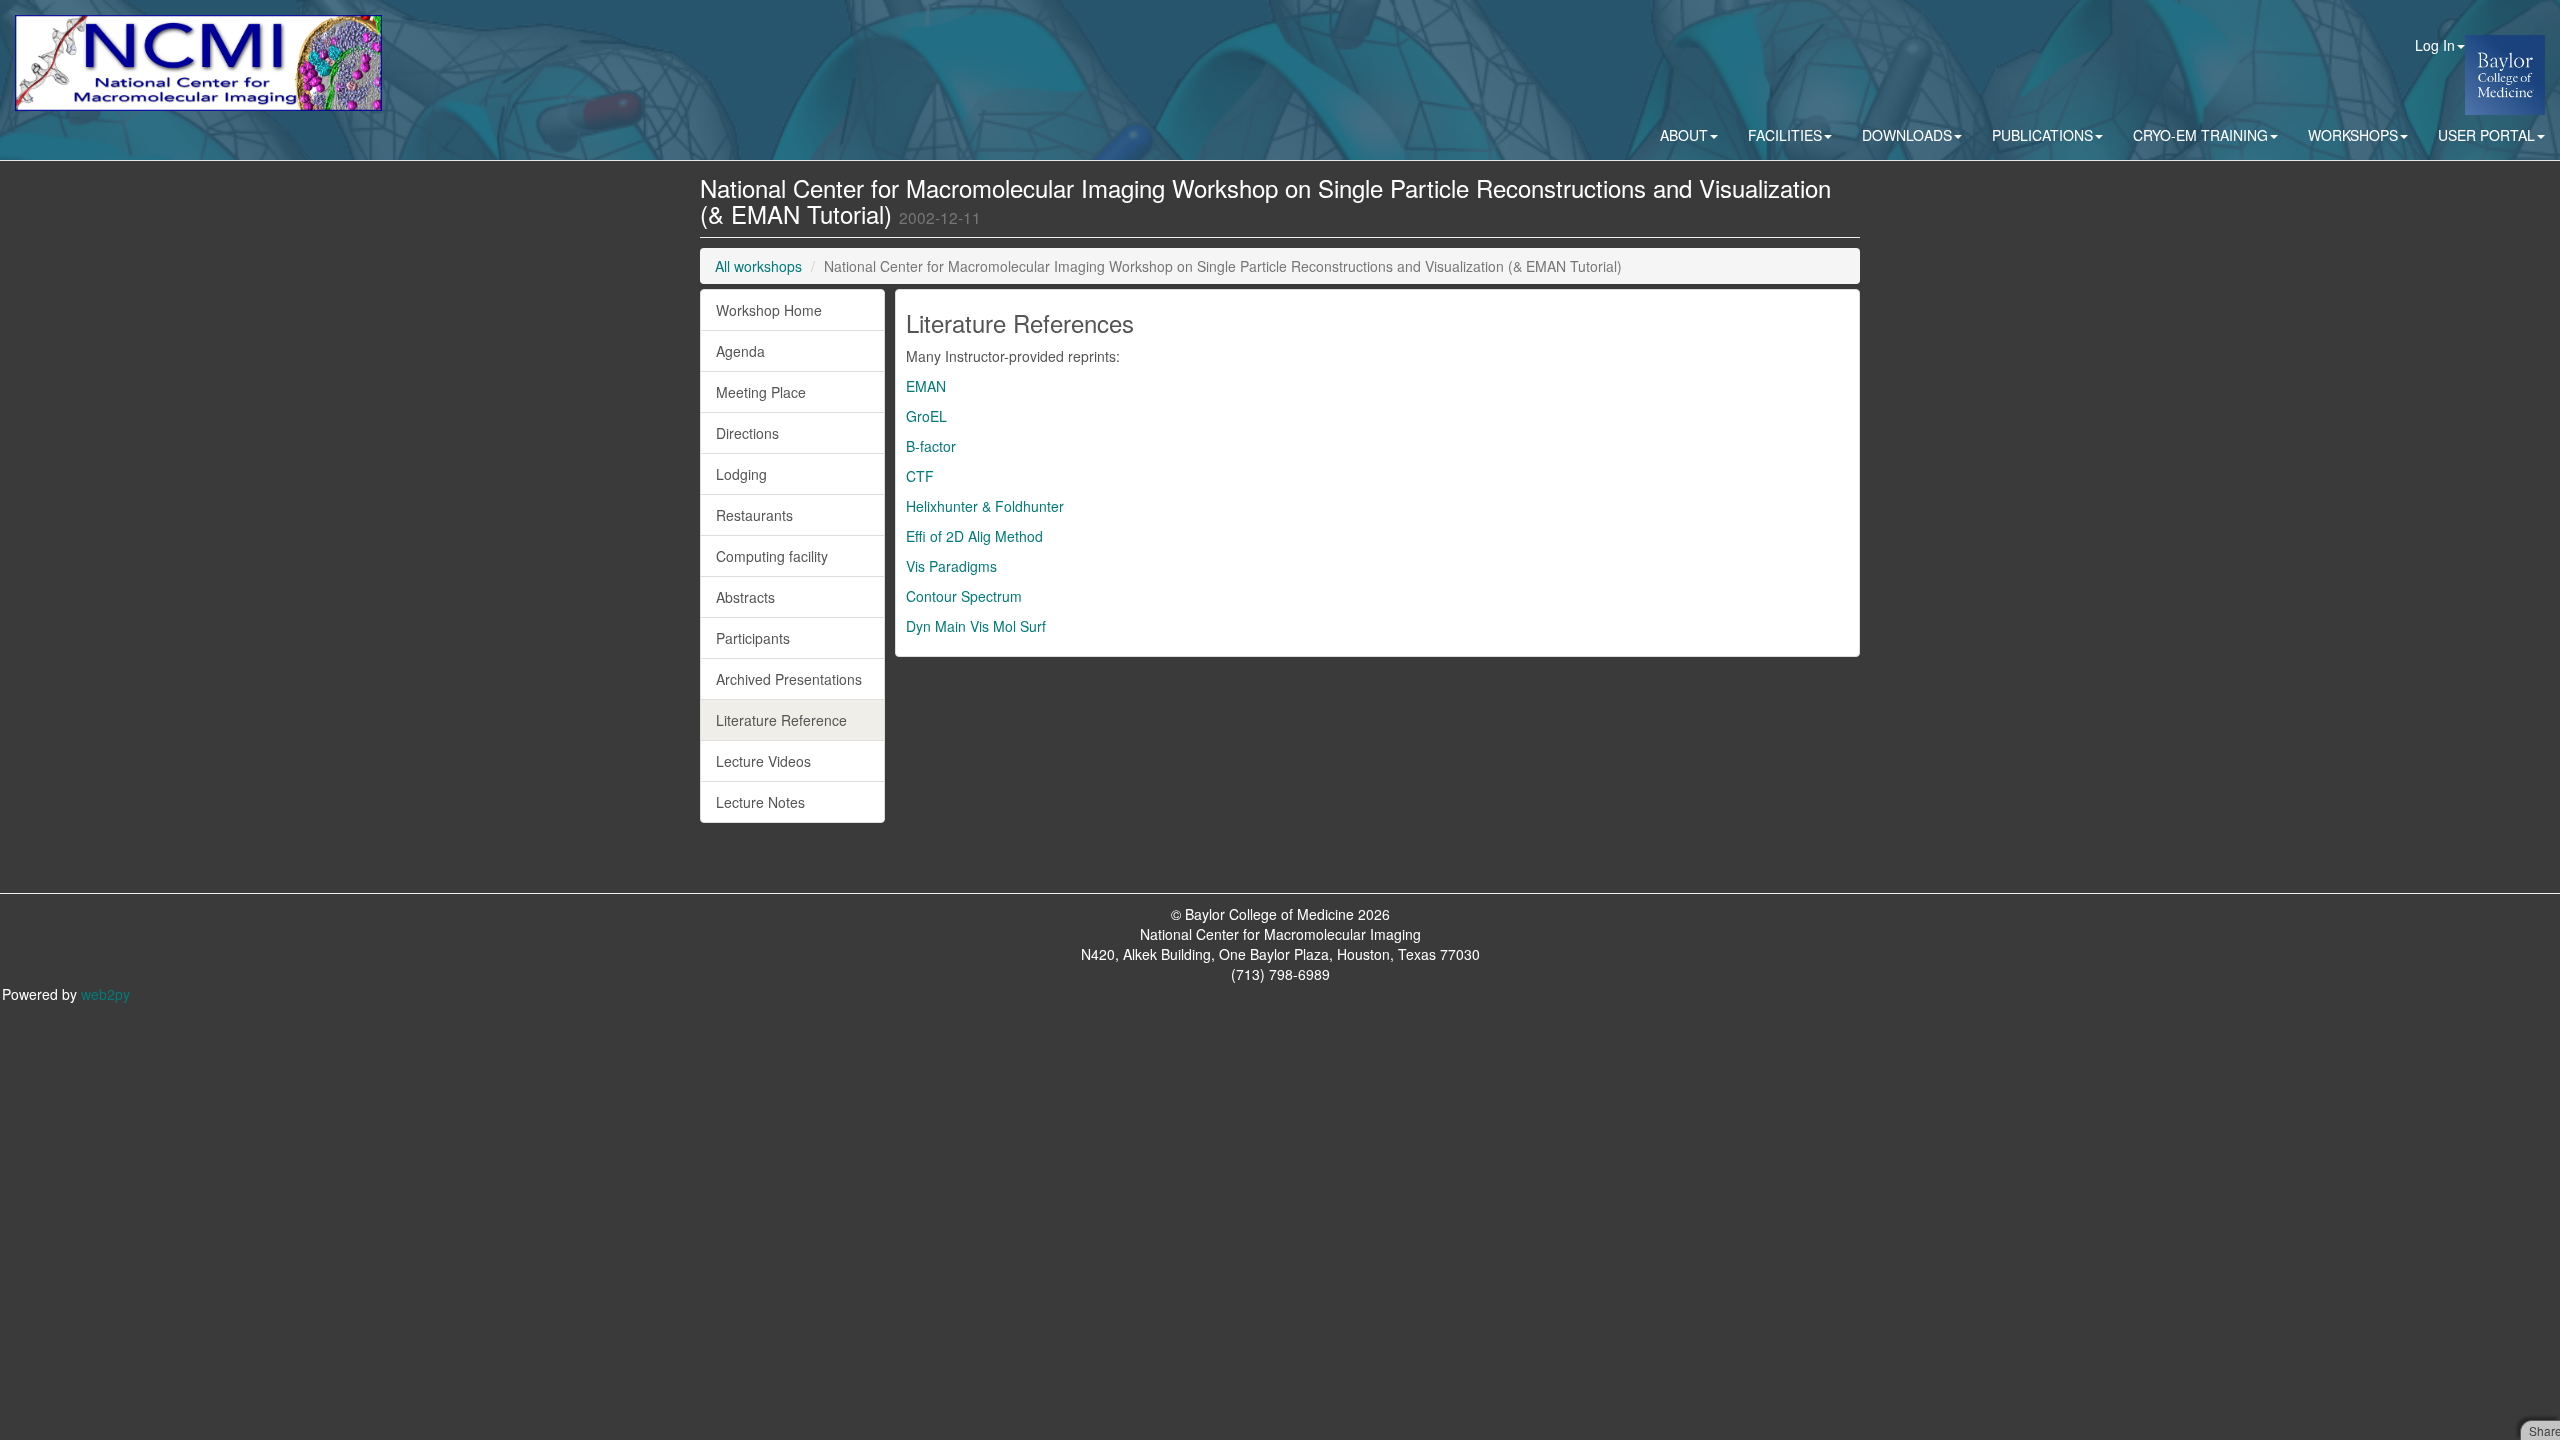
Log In (2435, 45)
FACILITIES (1785, 135)
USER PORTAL (2486, 135)
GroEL (926, 416)
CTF (920, 476)
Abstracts (745, 597)
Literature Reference (781, 720)
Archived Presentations (789, 679)
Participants (753, 638)
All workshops (758, 266)
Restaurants (754, 515)
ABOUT (1684, 135)
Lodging (741, 474)
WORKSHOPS (2353, 135)
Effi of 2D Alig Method (974, 536)
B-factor (931, 446)
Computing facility (772, 556)
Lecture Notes (760, 802)
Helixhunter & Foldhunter (985, 506)
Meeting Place (761, 392)
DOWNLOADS (1907, 135)
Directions (747, 433)
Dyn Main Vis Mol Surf (976, 626)
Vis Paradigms (951, 566)
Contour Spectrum (964, 596)
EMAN (926, 386)
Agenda (740, 351)
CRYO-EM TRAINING (2200, 135)
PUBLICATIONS (2042, 135)
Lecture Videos (763, 761)
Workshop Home (769, 310)
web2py (105, 994)
